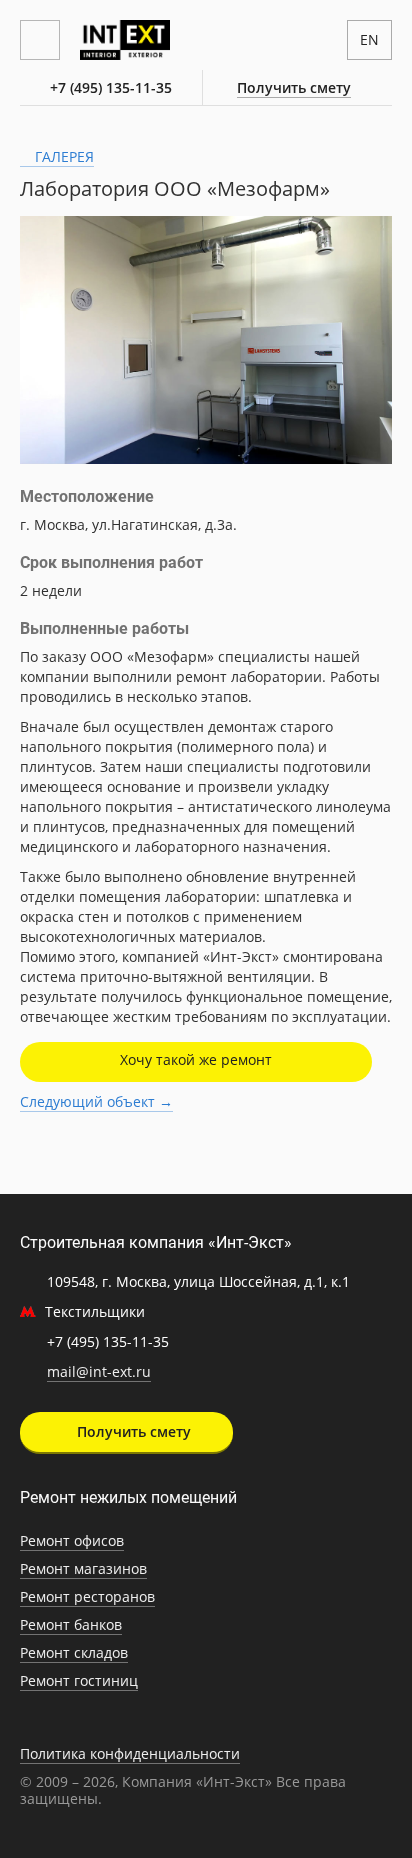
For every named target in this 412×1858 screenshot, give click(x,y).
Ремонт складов (74, 1652)
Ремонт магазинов (83, 1568)
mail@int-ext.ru (99, 1371)
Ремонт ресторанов (87, 1596)
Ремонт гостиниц (79, 1680)
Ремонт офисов (72, 1540)
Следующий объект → (96, 1101)
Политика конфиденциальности (130, 1753)
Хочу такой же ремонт (196, 1059)
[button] (374, 234)
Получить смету (294, 87)
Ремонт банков (71, 1624)
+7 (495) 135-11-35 (111, 87)
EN (369, 39)
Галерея (62, 156)
